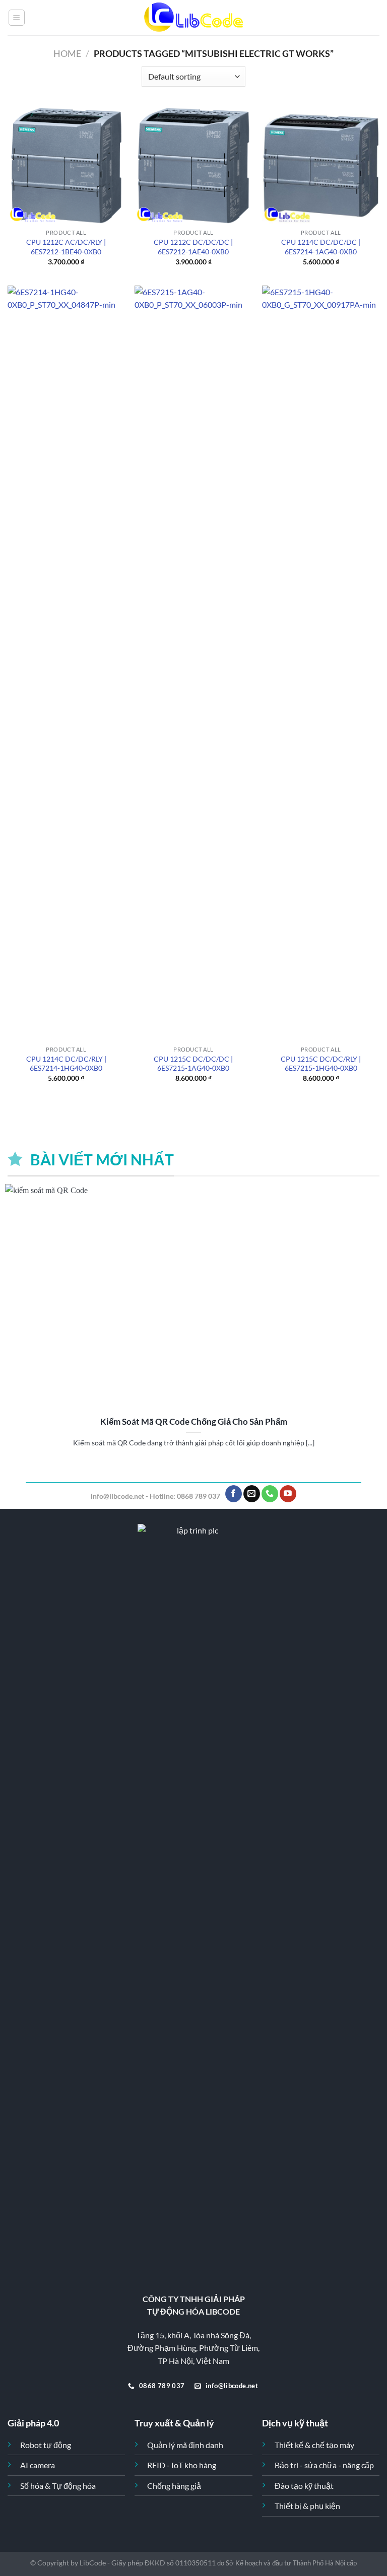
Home (67, 53)
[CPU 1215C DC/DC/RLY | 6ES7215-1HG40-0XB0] (321, 663)
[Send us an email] (252, 1494)
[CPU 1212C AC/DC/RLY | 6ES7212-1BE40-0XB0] (66, 165)
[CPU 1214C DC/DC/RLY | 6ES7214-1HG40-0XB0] (66, 663)
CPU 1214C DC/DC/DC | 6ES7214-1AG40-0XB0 (321, 247)
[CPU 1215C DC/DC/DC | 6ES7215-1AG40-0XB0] (193, 663)
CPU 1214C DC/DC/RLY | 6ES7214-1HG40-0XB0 (66, 1064)
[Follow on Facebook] (234, 1494)
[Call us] (270, 1494)
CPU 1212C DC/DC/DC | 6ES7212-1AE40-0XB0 (193, 247)
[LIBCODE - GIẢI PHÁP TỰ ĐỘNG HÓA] (193, 18)
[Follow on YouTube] (288, 1494)
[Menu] (17, 18)
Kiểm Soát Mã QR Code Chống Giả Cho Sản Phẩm (194, 1422)
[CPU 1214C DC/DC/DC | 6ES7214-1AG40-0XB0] (321, 165)
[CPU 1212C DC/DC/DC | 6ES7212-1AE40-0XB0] (193, 165)
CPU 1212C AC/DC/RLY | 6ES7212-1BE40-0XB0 (66, 247)
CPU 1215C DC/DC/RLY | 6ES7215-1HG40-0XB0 (321, 1064)
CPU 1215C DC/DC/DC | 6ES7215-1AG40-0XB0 (193, 1064)
